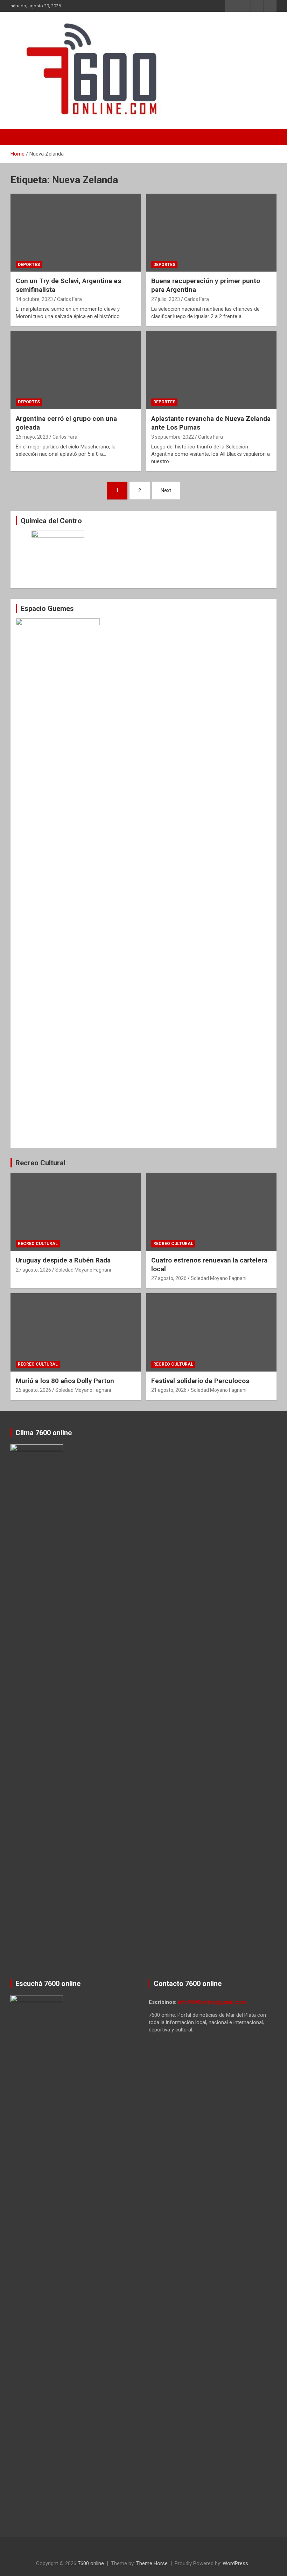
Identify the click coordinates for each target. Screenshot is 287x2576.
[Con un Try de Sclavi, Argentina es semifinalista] (76, 233)
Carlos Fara (69, 299)
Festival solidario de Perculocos (200, 1381)
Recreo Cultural (40, 1163)
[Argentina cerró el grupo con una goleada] (76, 370)
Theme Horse (152, 2563)
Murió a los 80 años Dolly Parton (65, 1381)
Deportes (29, 265)
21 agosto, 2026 (169, 1390)
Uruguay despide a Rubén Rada (63, 1260)
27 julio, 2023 (166, 299)
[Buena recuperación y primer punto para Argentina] (211, 233)
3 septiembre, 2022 (173, 437)
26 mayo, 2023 (32, 437)
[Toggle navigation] (19, 137)
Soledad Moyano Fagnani (83, 1270)
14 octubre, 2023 (34, 299)
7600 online (91, 2563)
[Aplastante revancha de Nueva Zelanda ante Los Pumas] (211, 370)
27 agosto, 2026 (33, 1270)
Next (166, 490)
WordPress (235, 2563)
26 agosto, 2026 (33, 1390)
